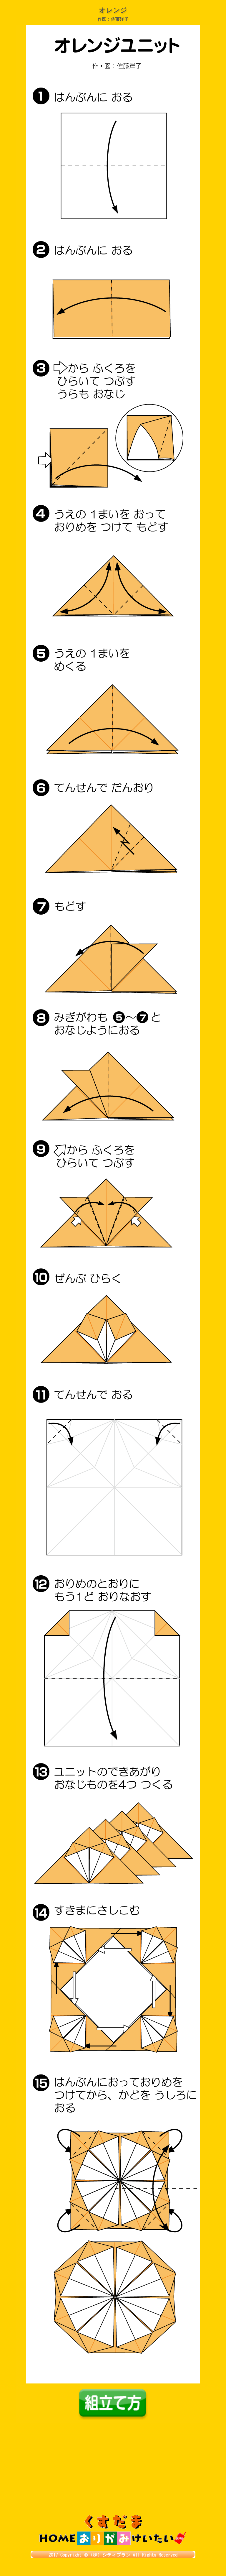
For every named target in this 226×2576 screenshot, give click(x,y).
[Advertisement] (113, 2470)
